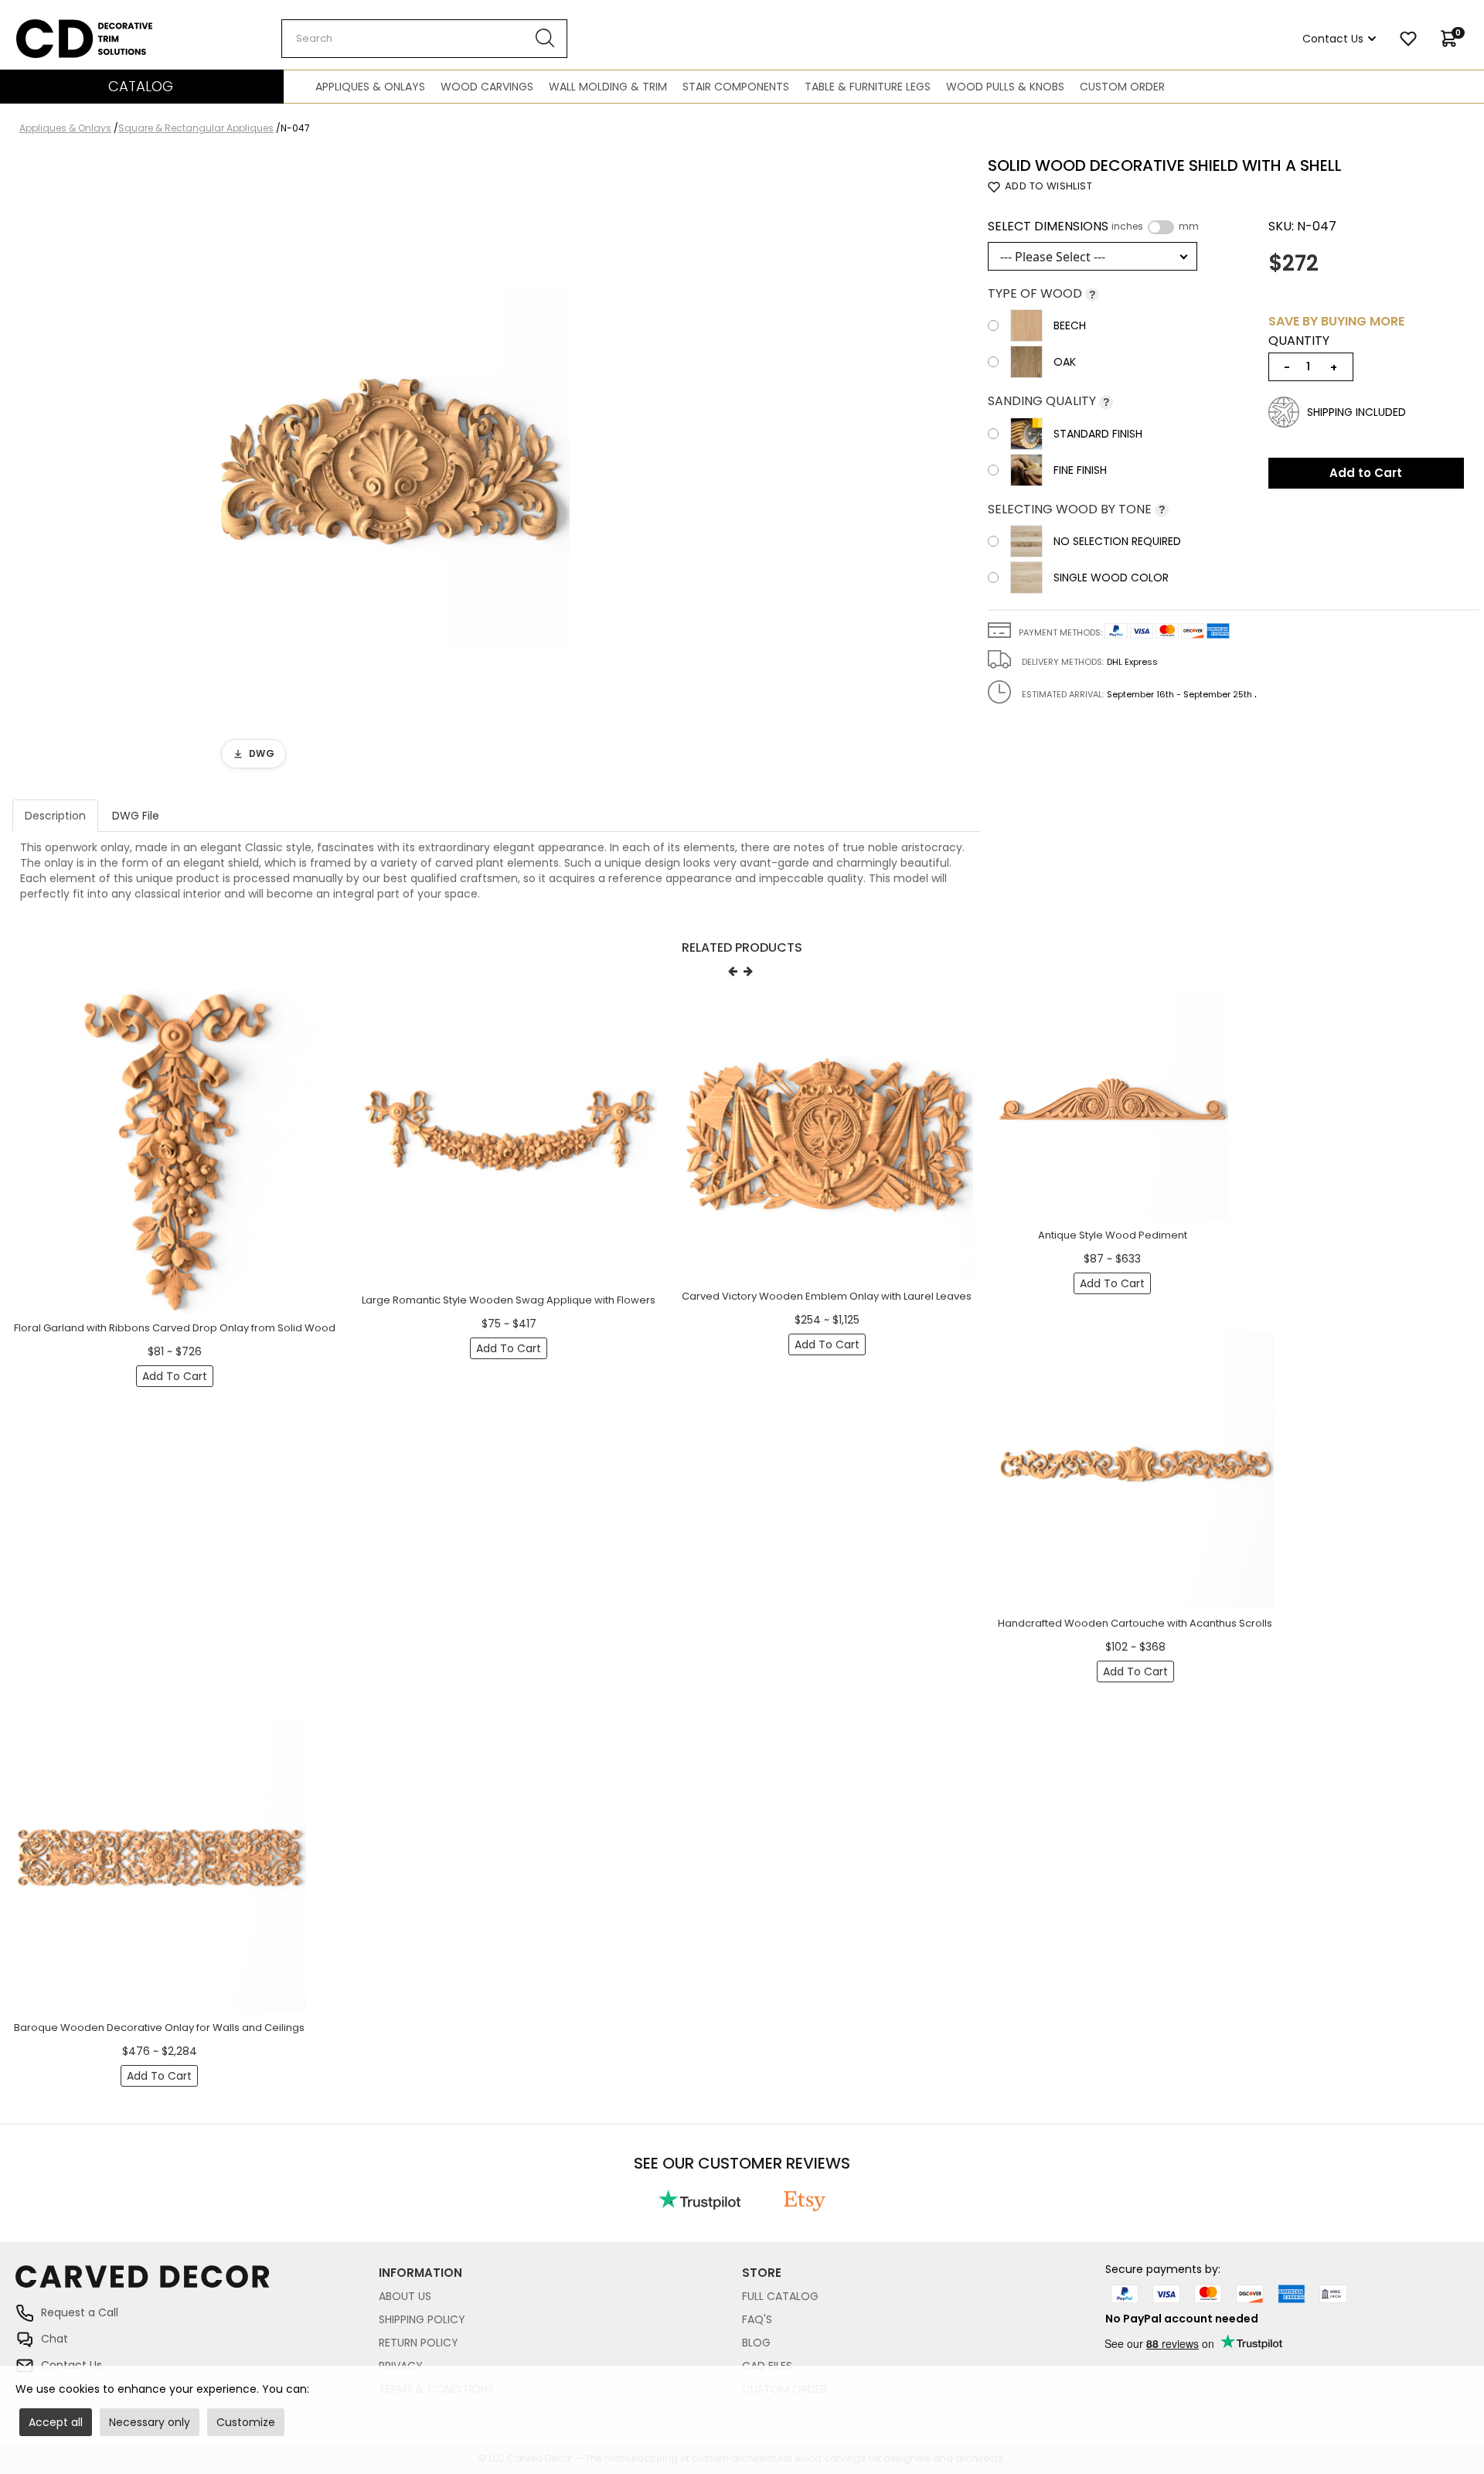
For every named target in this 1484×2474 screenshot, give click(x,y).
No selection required (1117, 541)
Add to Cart (1366, 473)
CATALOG (141, 86)
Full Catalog (780, 2296)
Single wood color (1111, 578)
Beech (1070, 325)
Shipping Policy (422, 2319)
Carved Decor (54, 27)
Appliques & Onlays (370, 87)
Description (55, 816)
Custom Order (1122, 87)
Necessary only (150, 2422)
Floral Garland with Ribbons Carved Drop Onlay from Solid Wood (175, 1328)
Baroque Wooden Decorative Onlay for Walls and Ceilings (159, 2028)
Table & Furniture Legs (868, 87)
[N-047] (391, 467)
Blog (756, 2343)
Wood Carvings (487, 87)
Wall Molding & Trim (608, 87)
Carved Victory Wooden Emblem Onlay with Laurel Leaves (827, 1296)
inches (1127, 227)
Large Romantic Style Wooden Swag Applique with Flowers (509, 1300)
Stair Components (736, 87)
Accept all (56, 2422)
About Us (405, 2296)
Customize (246, 2422)
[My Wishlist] (1408, 39)
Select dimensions (1093, 227)
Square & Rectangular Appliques (196, 128)
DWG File (136, 816)
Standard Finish (1098, 434)
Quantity (1299, 341)
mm (1189, 227)
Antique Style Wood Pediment (1113, 1235)
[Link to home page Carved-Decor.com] (197, 2284)
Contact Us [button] (1333, 39)
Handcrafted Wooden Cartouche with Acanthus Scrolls (1135, 1623)
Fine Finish (1080, 470)
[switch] (1161, 227)
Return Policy (419, 2343)
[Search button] (545, 39)
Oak (1065, 362)
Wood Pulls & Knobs (1005, 87)
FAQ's (757, 2319)
